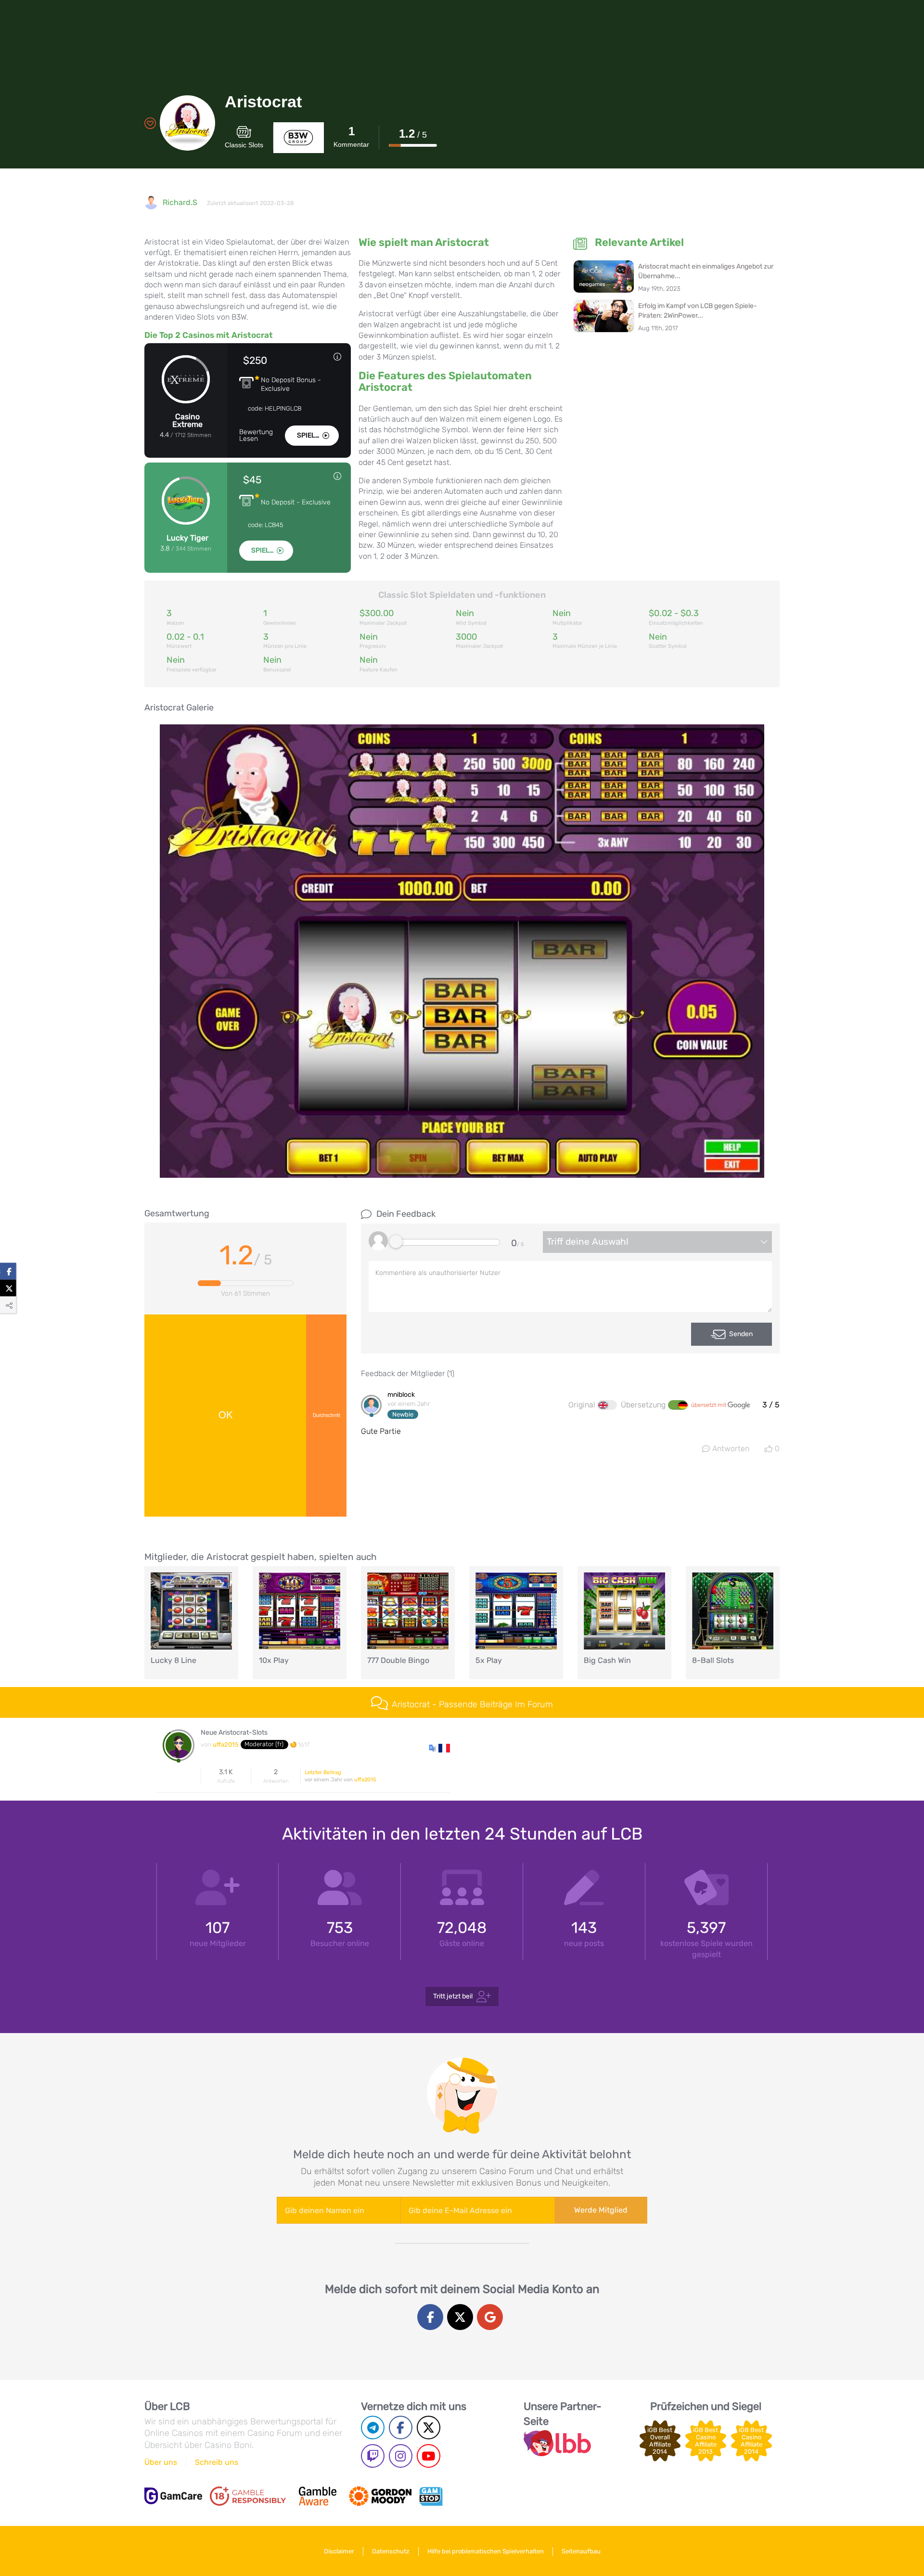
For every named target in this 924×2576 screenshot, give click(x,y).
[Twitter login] (460, 2317)
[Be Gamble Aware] (318, 2496)
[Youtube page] (429, 2456)
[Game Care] (173, 2496)
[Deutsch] (678, 1405)
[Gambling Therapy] (380, 2496)
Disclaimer (339, 2551)
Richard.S (180, 202)
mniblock (401, 1395)
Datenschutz (391, 2551)
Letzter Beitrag (323, 1772)
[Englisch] (607, 1405)
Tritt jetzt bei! (453, 1996)
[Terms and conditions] (248, 2496)
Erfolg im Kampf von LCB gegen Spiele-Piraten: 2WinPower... (698, 311)
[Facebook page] (401, 2428)
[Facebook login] (430, 2317)
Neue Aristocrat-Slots (234, 1733)
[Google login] (490, 2317)
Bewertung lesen (256, 436)
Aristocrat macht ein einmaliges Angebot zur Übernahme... (706, 271)
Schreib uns (217, 2462)
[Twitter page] (429, 2428)
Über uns (161, 2462)
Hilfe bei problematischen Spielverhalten (486, 2551)
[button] (439, 1747)
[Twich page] (373, 2456)
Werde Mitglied (601, 2210)
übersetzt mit (709, 1405)
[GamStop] (431, 2496)
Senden (741, 1334)
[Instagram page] (401, 2456)
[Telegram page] (373, 2428)
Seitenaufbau (581, 2551)
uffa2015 (226, 1745)
